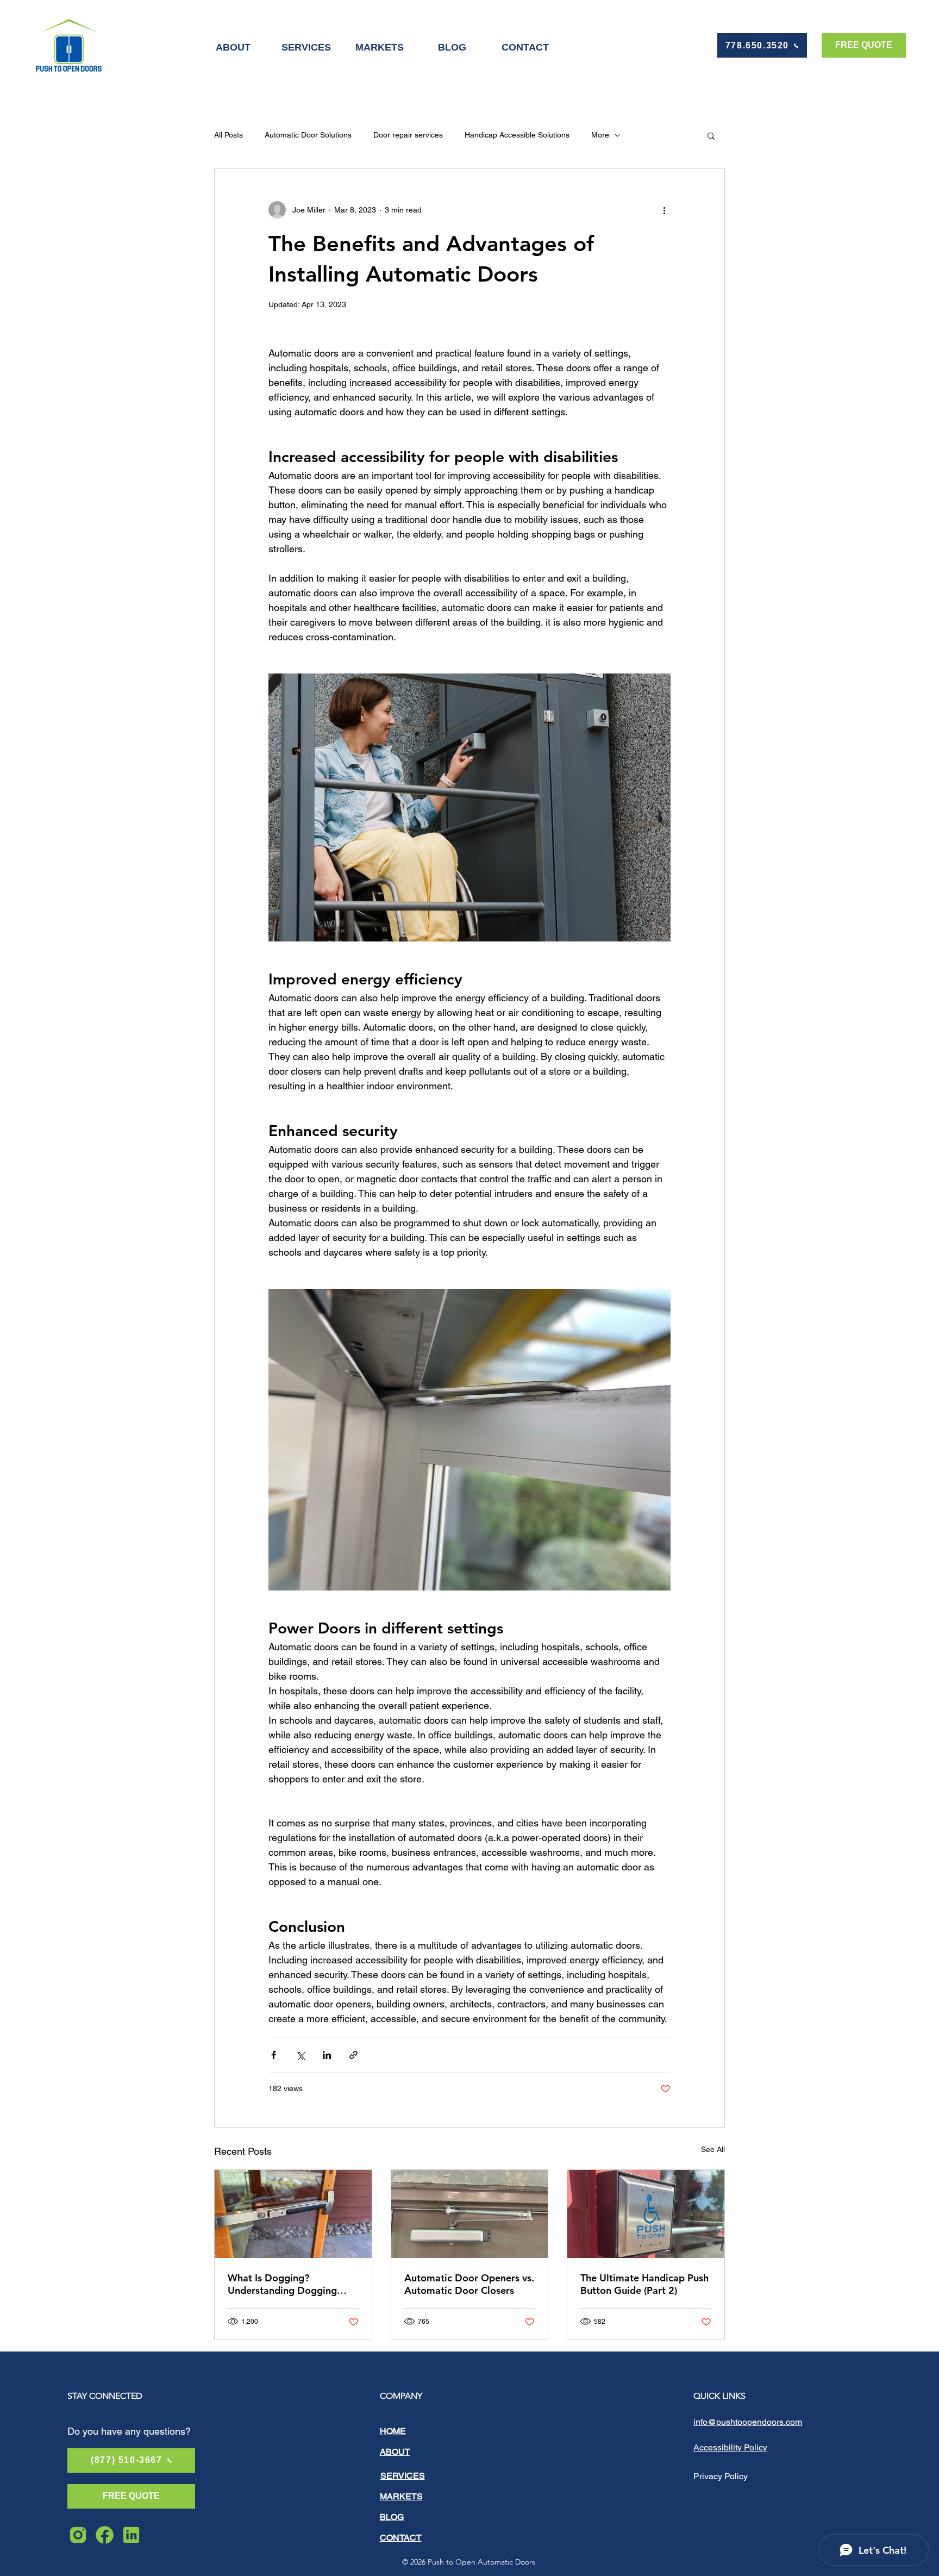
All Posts (229, 135)
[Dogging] (293, 2214)
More (600, 135)
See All (713, 2149)
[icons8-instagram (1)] (78, 2535)
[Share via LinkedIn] (327, 2055)
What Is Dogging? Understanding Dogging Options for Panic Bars (282, 2284)
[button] (711, 135)
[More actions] (664, 210)
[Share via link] (353, 2055)
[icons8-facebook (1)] (105, 2535)
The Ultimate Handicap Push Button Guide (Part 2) (644, 2284)
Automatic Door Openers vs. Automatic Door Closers (469, 2284)
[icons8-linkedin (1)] (131, 2535)
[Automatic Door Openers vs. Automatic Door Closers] (470, 2214)
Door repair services (408, 135)
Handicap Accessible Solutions (517, 135)
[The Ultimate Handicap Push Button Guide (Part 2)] (646, 2214)
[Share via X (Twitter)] (300, 2055)
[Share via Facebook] (274, 2055)
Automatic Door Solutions (308, 135)
